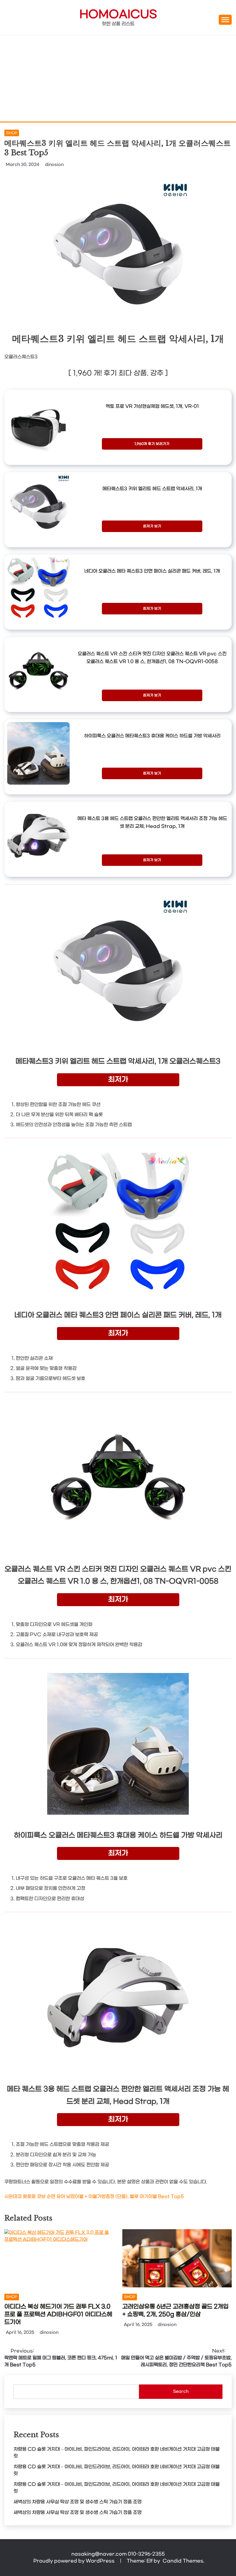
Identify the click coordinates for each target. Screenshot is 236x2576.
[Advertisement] (118, 78)
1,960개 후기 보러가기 (152, 444)
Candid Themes (183, 2561)
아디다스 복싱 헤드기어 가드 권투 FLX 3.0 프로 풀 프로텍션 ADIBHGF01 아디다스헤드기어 (58, 2314)
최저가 (118, 1080)
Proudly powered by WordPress (75, 2561)
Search (181, 2392)
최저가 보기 (152, 526)
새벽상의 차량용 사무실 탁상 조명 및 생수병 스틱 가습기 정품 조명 (78, 2502)
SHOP (12, 133)
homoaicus (118, 15)
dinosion (54, 165)
